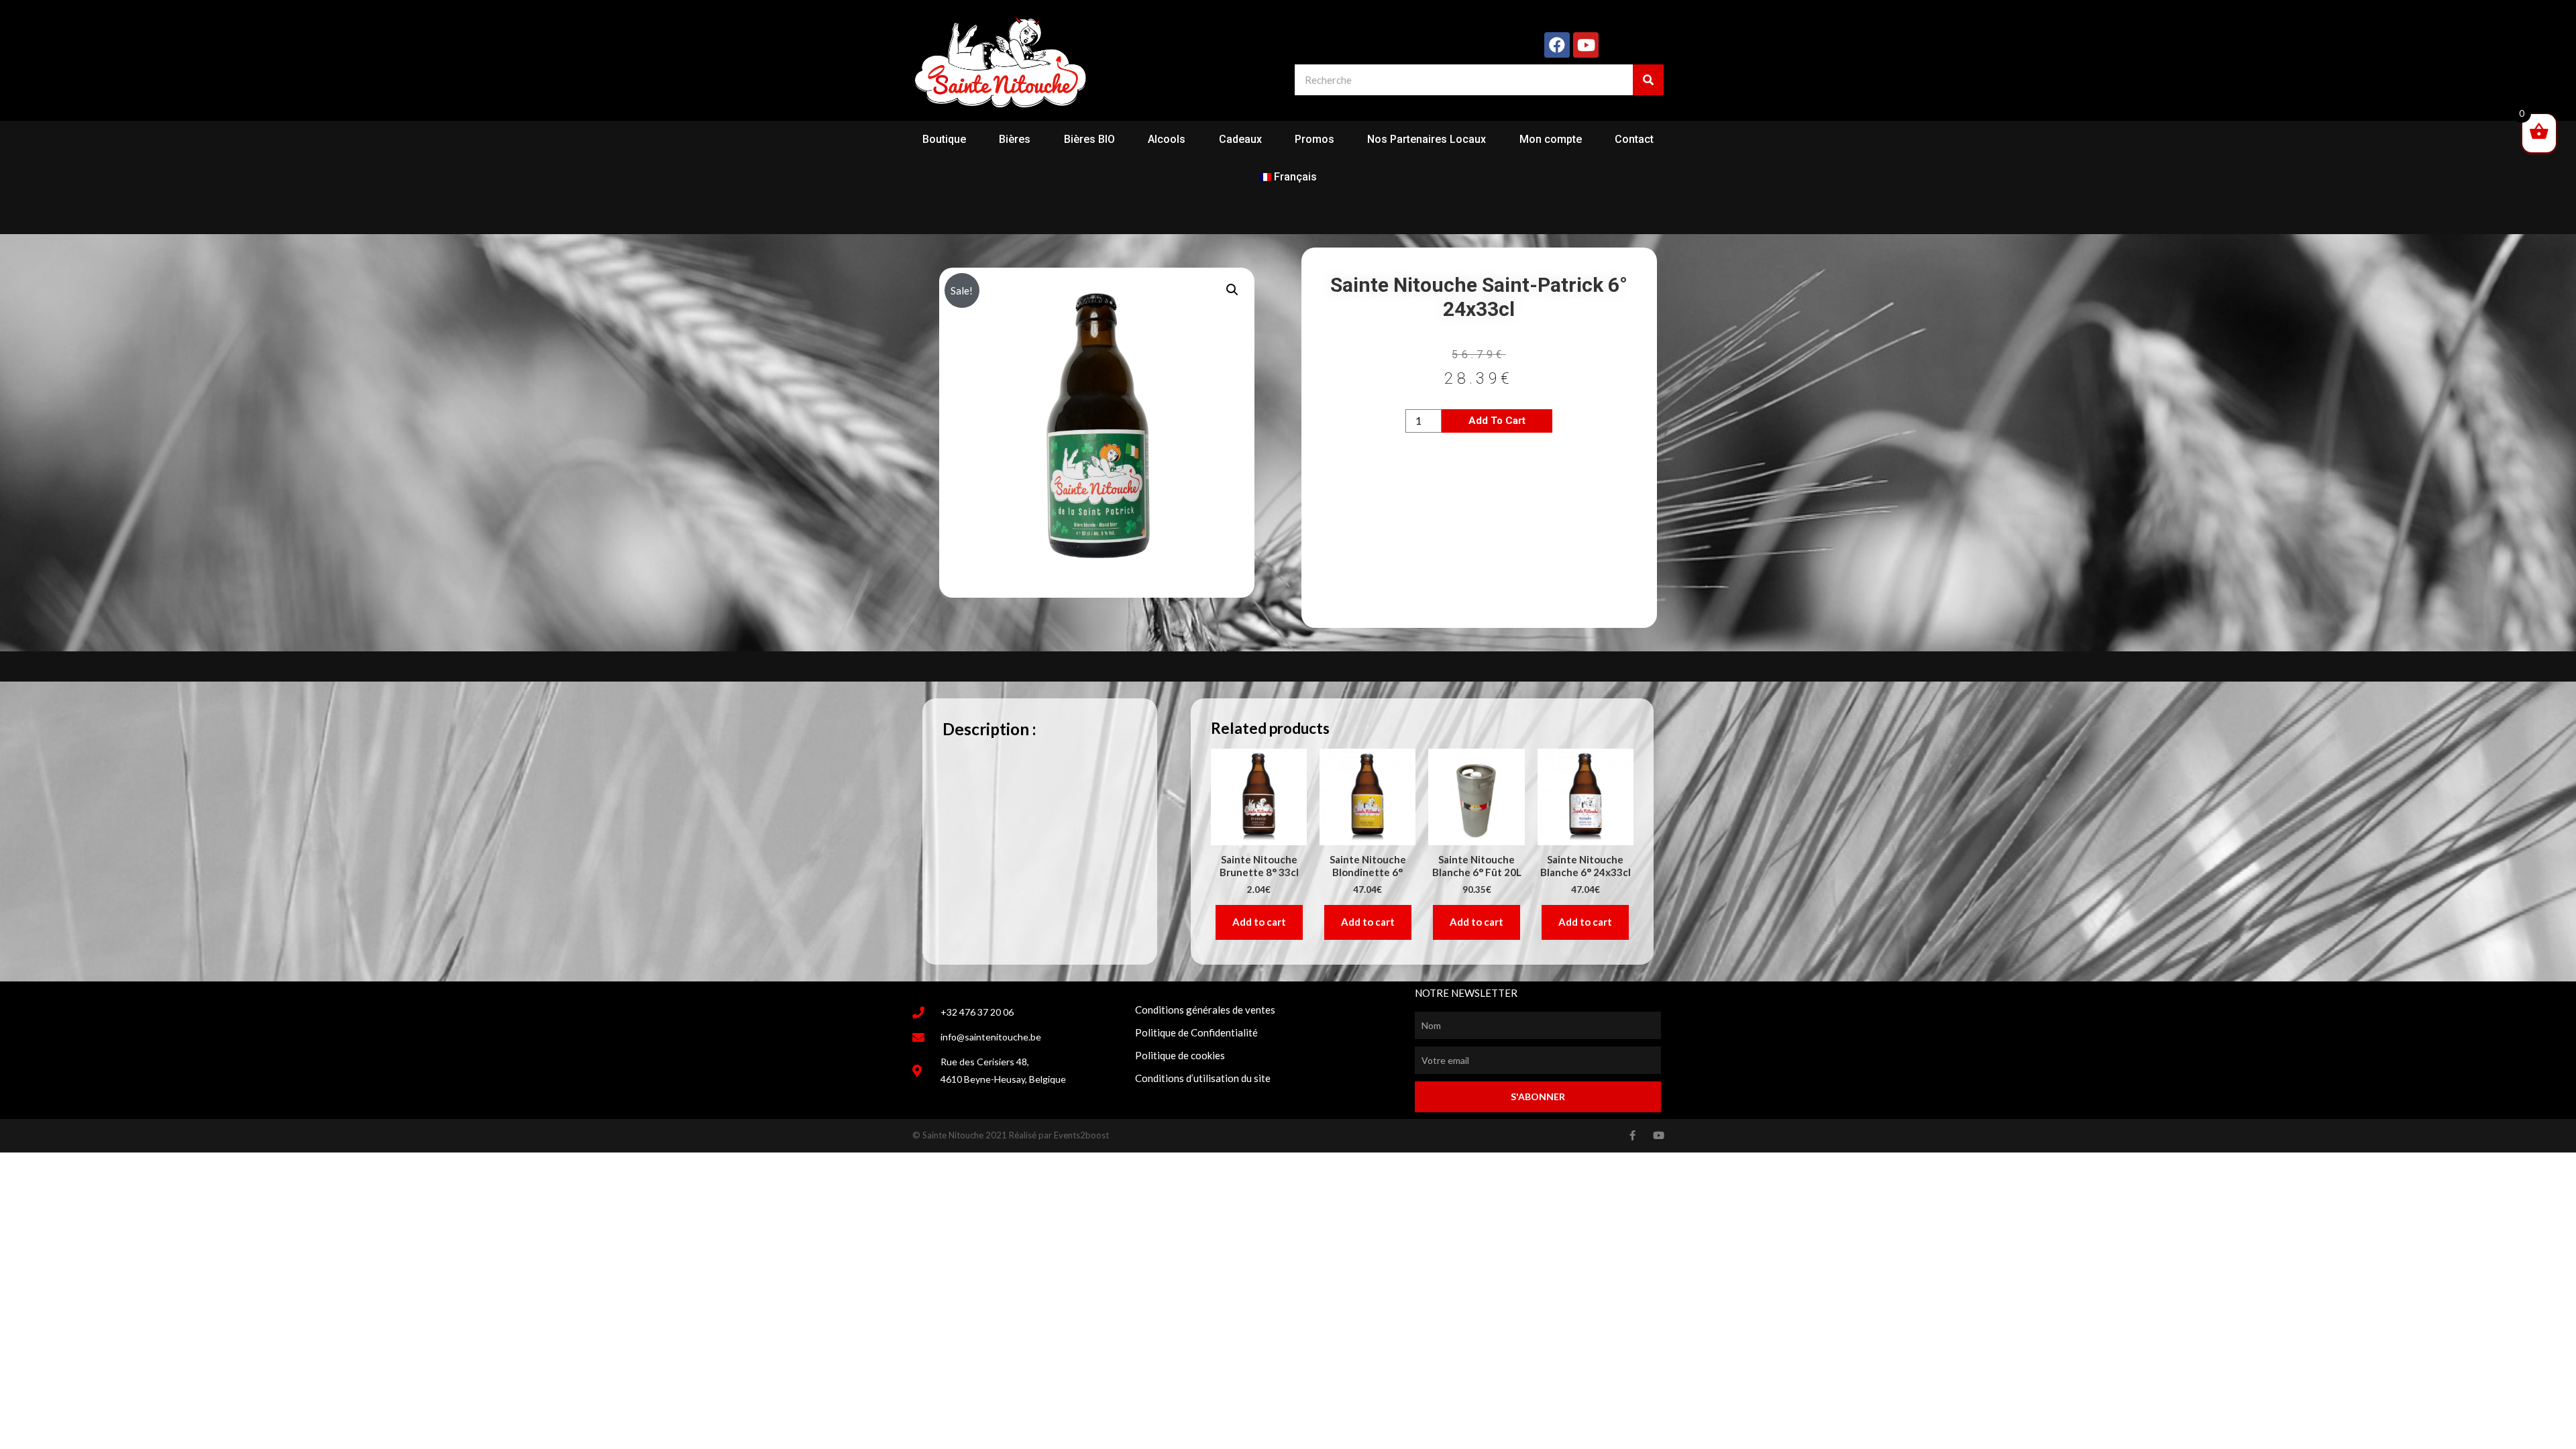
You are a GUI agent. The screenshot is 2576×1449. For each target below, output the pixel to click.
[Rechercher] (1648, 80)
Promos (1314, 139)
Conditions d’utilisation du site (1203, 1078)
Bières (1015, 139)
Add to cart (1497, 421)
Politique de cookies (1180, 1055)
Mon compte (1551, 139)
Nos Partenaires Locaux (1427, 139)
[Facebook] (1557, 45)
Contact (1634, 139)
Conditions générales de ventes (1205, 1010)
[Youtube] (1586, 45)
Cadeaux (1240, 139)
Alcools (1167, 139)
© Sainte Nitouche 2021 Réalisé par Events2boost (1011, 1135)
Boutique (944, 139)
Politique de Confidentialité (1196, 1032)
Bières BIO (1089, 139)
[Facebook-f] (1632, 1135)
